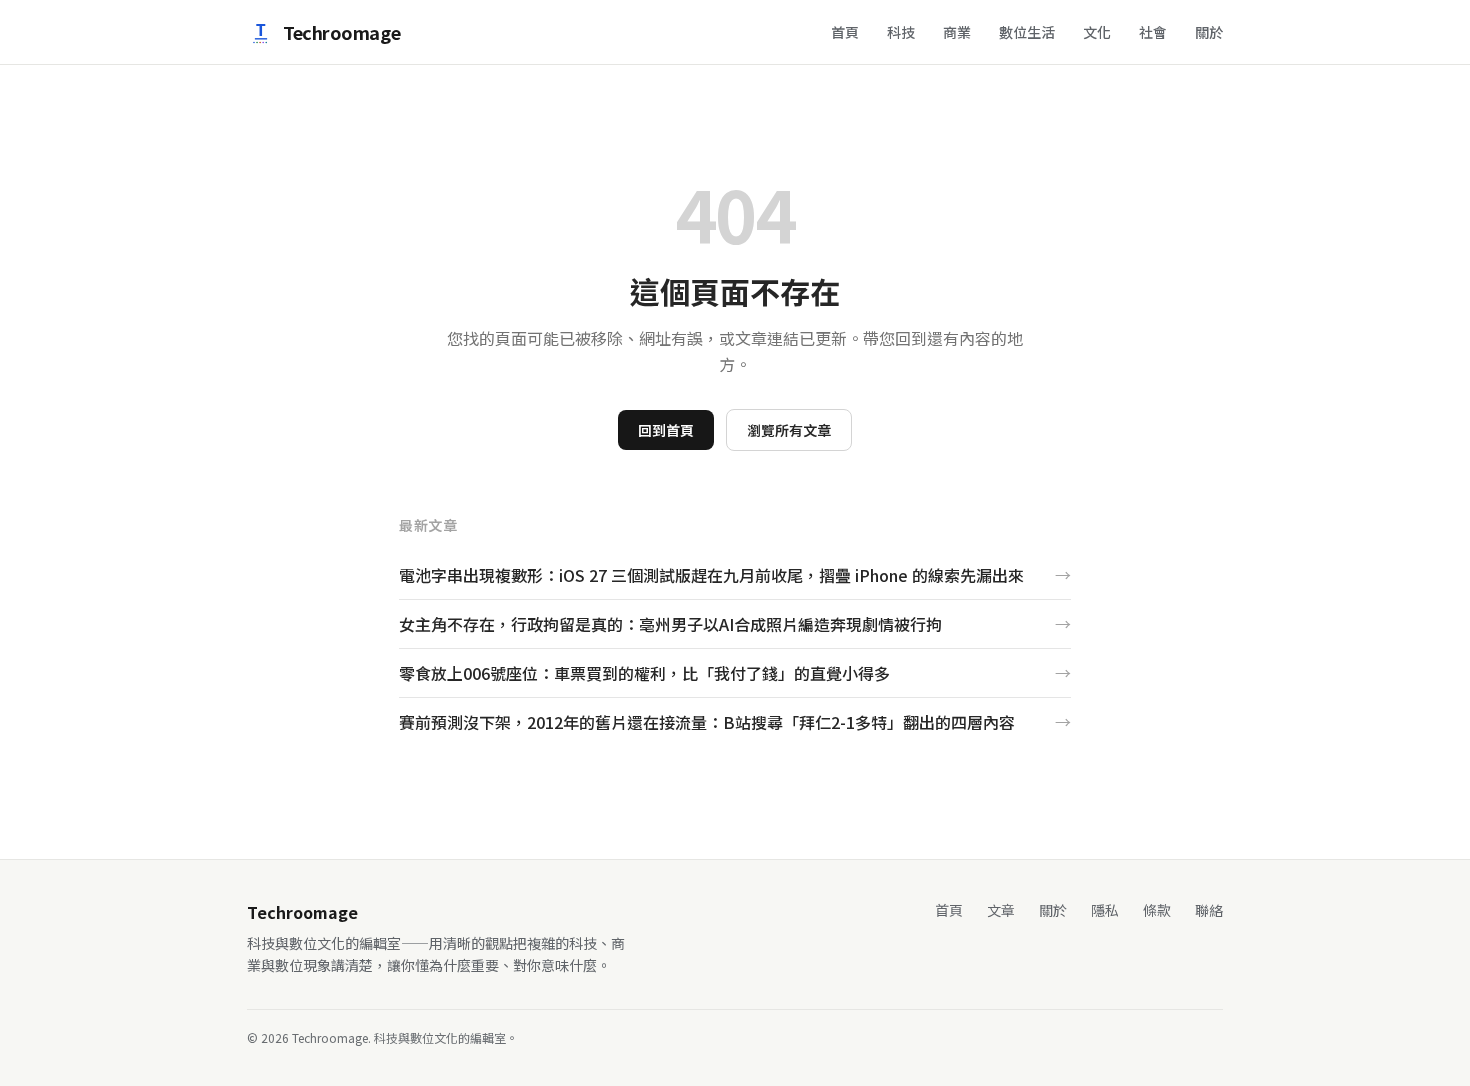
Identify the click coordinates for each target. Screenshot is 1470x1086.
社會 (1153, 32)
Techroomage (341, 32)
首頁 (845, 32)
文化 (1097, 32)
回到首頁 (666, 430)
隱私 (1105, 910)
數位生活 (1027, 32)
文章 (1001, 910)
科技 (901, 32)
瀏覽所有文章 (789, 430)
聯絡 (1209, 910)
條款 (1157, 910)
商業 (957, 32)
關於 (1209, 32)
